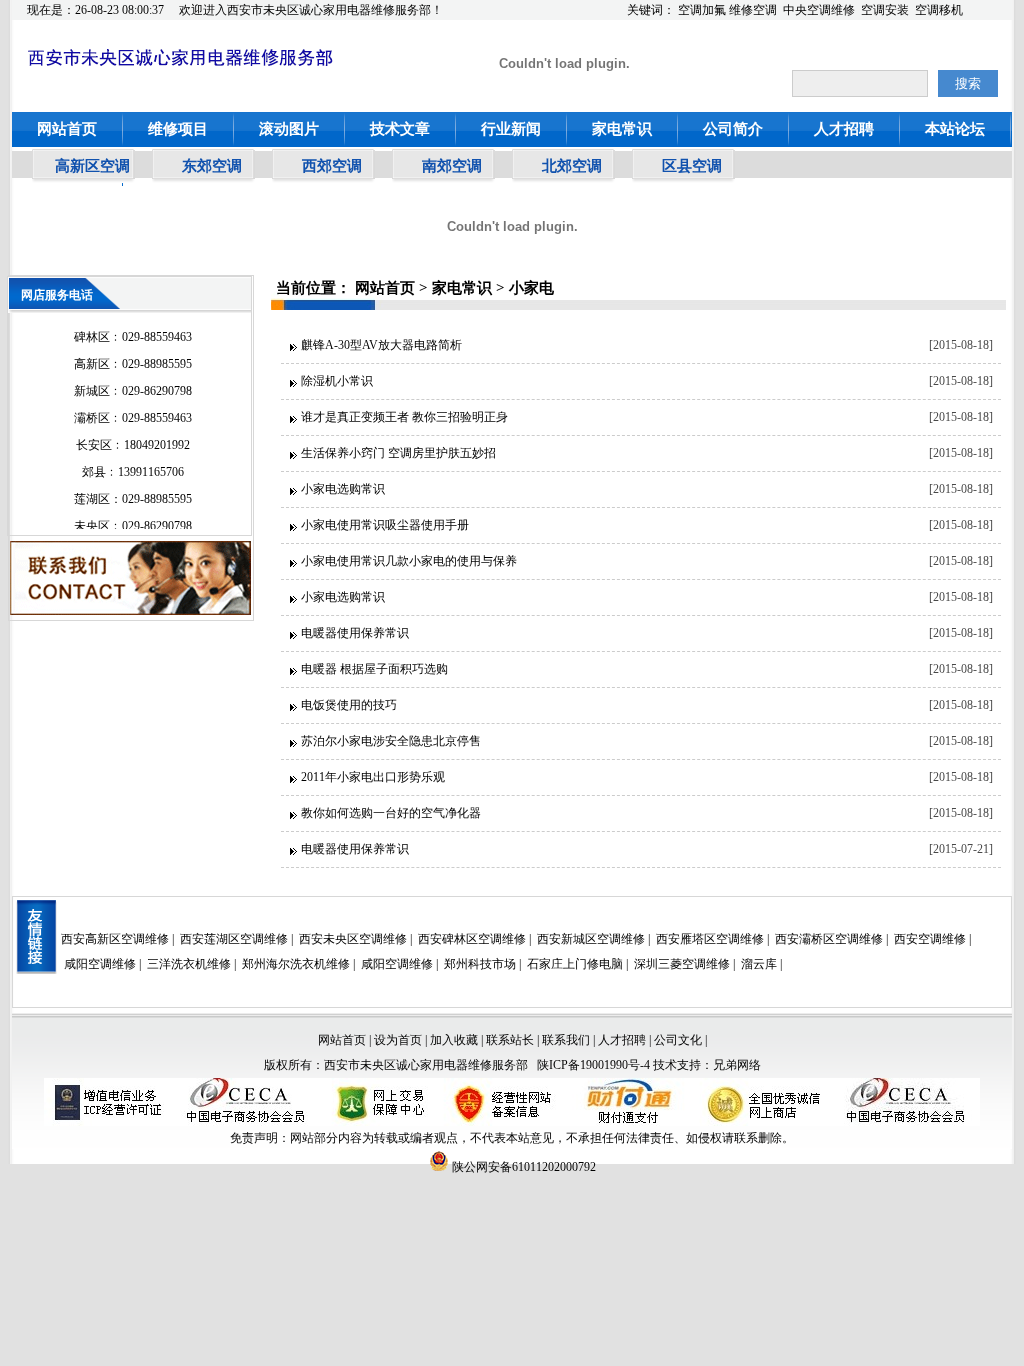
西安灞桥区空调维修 (829, 939)
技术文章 (400, 129)
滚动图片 (289, 129)
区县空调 (692, 166)
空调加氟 (702, 10)
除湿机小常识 (337, 381)
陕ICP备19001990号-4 (593, 1065)
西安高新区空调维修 (115, 939)
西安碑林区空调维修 (472, 939)
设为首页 (398, 1040)
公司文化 (678, 1040)
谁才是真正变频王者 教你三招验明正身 (404, 417)
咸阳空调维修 (100, 964)
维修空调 (753, 10)
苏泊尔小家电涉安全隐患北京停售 (391, 741)
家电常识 (622, 129)
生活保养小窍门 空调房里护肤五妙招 (398, 453)
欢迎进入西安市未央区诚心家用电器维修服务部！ (311, 10)
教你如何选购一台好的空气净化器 (391, 813)
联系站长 (511, 1040)
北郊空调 (572, 166)
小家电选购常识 (343, 489)
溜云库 (759, 964)
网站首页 (67, 129)
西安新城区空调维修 (591, 939)
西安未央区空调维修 (353, 939)
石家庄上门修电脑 (575, 964)
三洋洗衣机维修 (189, 964)
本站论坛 (955, 129)
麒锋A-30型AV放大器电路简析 (381, 345)
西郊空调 (332, 166)
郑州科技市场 (480, 964)
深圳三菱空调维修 (682, 964)
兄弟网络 (737, 1065)
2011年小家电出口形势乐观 (373, 777)
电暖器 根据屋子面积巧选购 (374, 669)
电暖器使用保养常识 (355, 633)
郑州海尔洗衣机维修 (296, 964)
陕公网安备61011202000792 (522, 1167)
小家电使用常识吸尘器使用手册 (385, 525)
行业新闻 (511, 129)
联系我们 (566, 1040)
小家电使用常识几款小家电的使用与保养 (409, 561)
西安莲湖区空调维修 (234, 939)
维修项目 (178, 129)
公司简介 (733, 129)
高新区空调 (92, 166)
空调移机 (939, 10)
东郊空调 (212, 166)
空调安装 (885, 10)
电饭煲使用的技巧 (349, 705)
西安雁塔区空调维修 (710, 939)
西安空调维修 (930, 939)
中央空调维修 (819, 10)
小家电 (531, 288)
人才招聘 (844, 129)
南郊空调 (452, 166)
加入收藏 (454, 1040)
